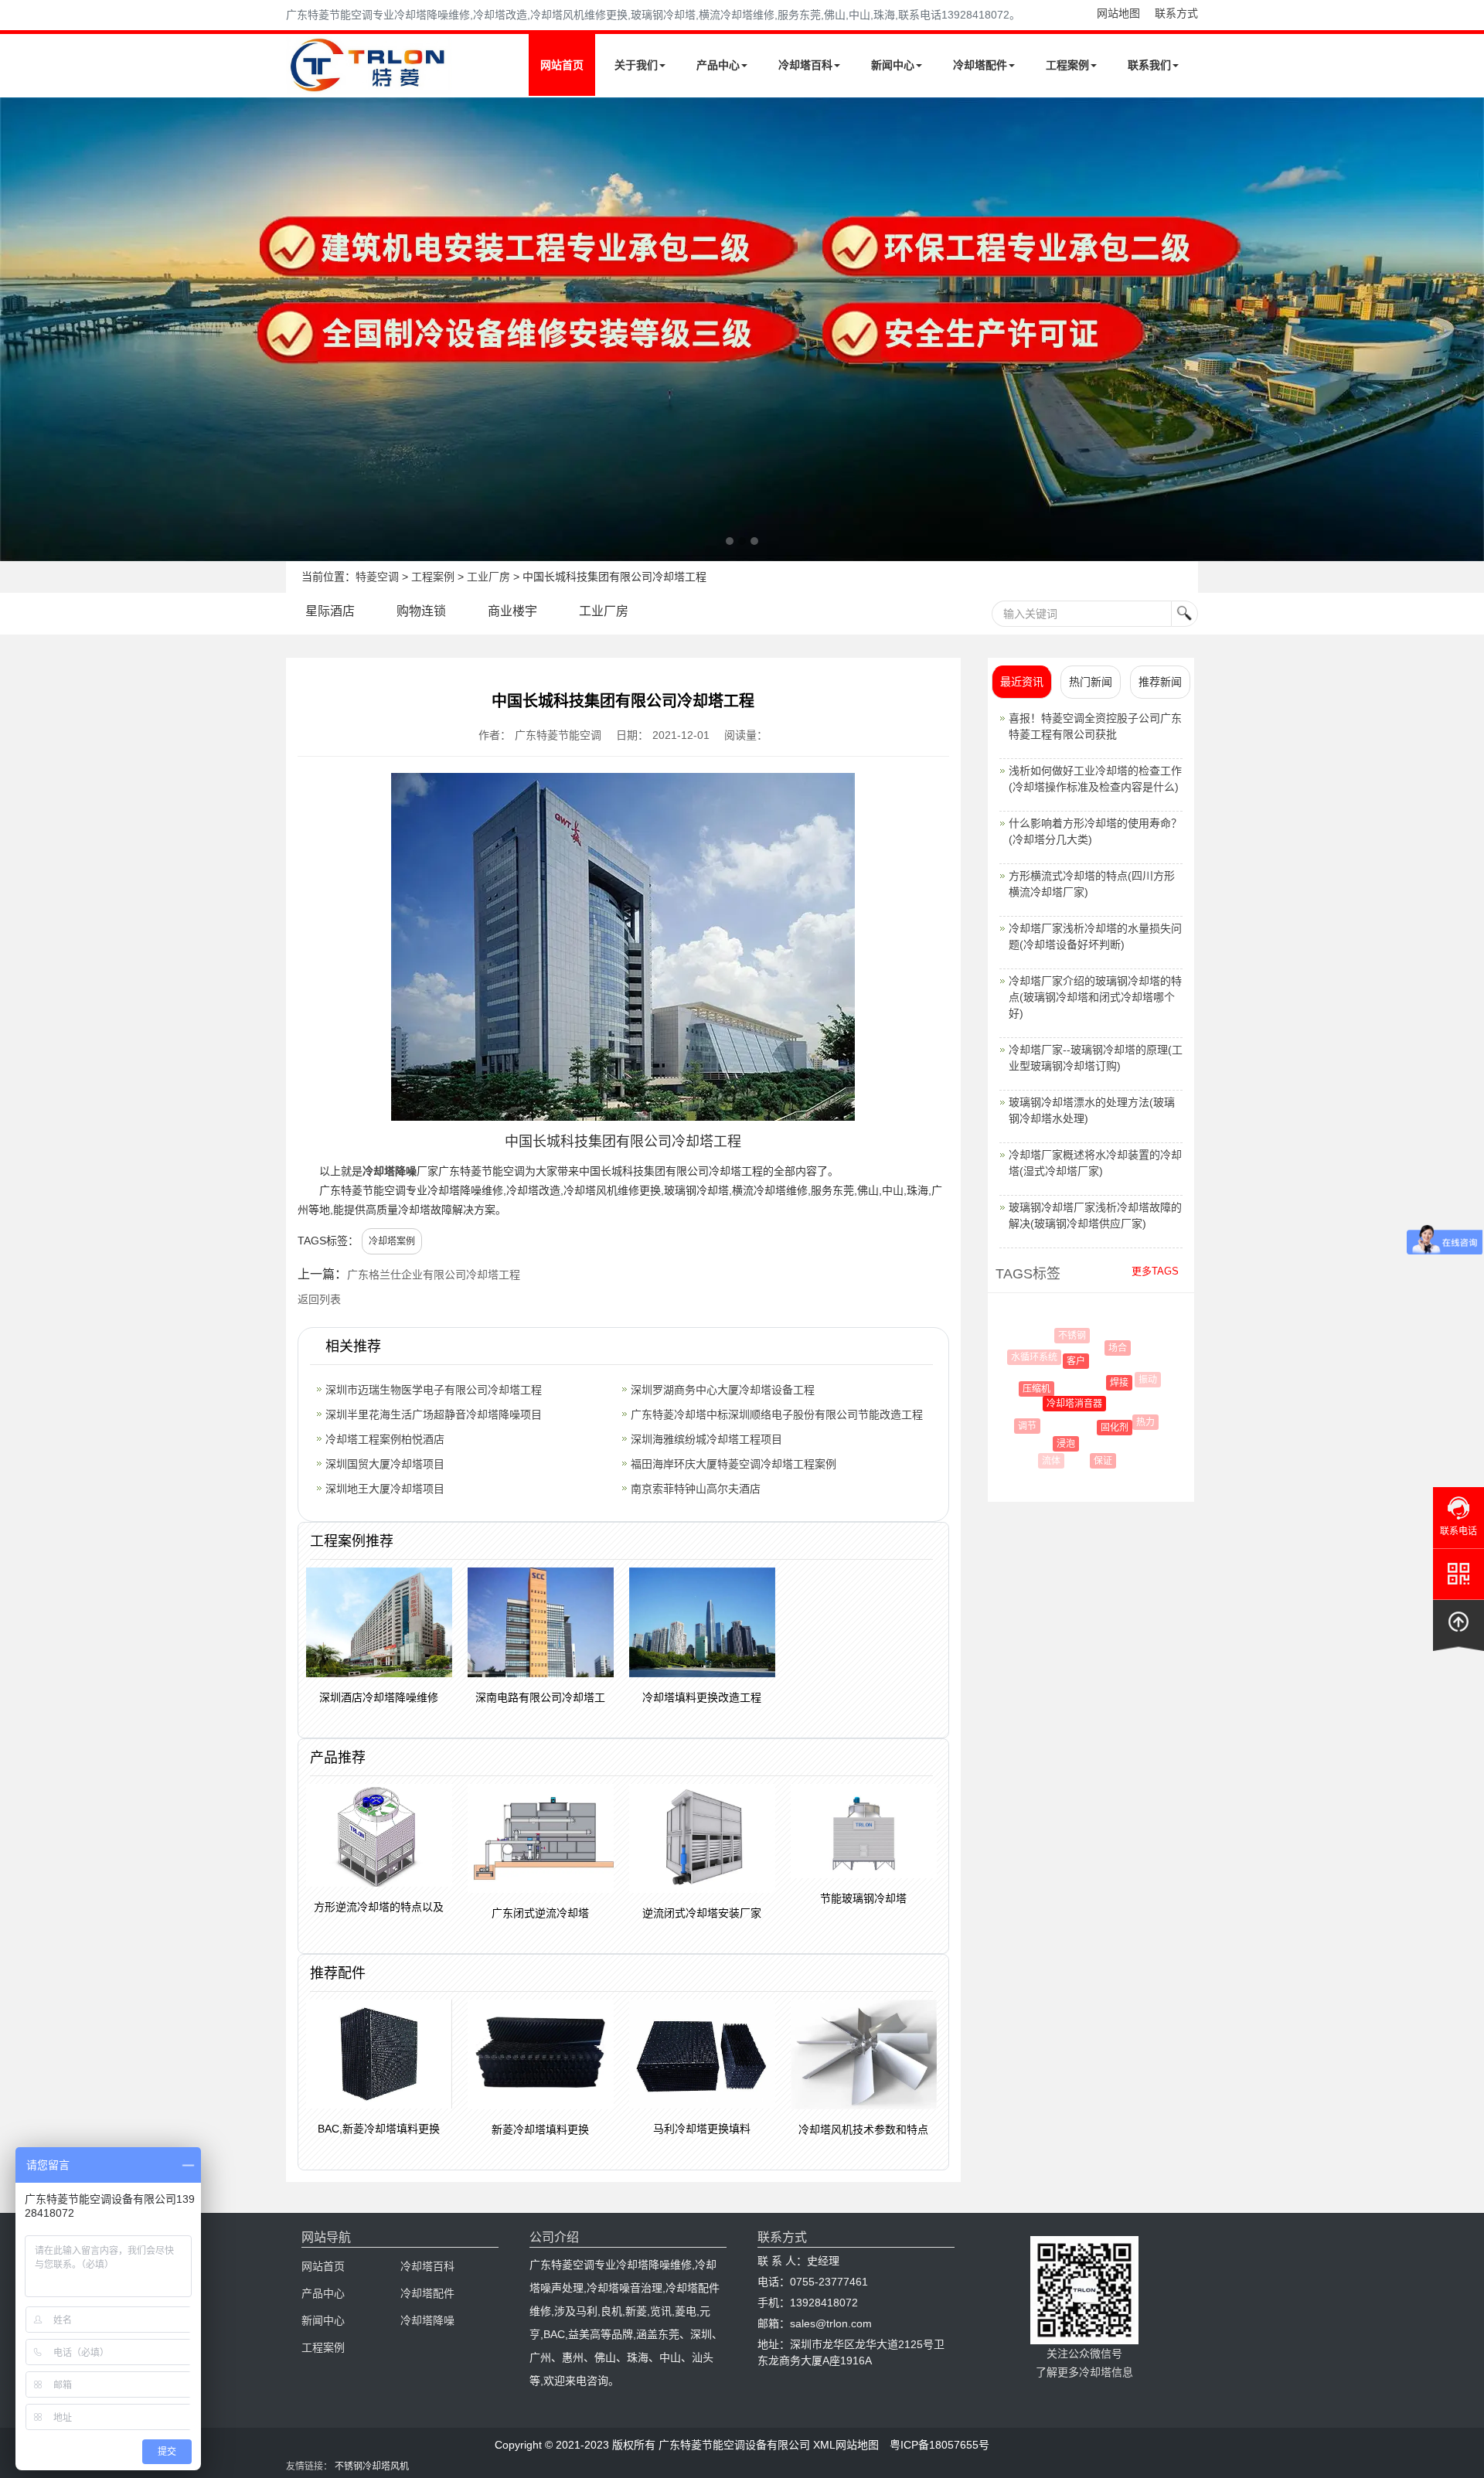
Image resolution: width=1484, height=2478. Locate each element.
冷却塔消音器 (1051, 1404)
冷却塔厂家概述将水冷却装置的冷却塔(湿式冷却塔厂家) (1095, 1163)
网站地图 (1118, 13)
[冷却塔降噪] (742, 329)
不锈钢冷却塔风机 (372, 2466)
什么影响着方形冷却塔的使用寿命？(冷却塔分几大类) (1095, 831)
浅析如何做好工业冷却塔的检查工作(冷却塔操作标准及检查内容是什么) (1095, 779)
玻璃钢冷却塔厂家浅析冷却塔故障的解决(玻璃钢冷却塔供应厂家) (1095, 1215)
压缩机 (1023, 1389)
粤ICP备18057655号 (939, 2445)
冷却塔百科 (805, 65)
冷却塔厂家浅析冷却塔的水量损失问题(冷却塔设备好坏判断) (1095, 936)
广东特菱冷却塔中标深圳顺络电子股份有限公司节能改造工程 (777, 1414)
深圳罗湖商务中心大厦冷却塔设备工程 (723, 1390)
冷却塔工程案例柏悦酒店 (385, 1439)
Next (15, 329)
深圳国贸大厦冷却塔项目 (385, 1464)
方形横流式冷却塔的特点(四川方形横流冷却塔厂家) (1092, 884)
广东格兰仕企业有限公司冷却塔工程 (434, 1275)
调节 (1020, 1426)
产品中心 (718, 65)
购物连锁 (421, 611)
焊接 (1098, 1383)
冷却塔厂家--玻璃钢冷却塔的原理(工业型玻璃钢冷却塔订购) (1096, 1058)
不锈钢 (1066, 1336)
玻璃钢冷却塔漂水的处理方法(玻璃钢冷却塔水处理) (1092, 1110)
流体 (1049, 1461)
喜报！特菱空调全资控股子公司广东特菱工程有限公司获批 (1095, 726)
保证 (1092, 1461)
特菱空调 (377, 577)
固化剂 (1093, 1428)
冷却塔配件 (980, 65)
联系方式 (1176, 13)
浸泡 (1049, 1444)
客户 (1057, 1361)
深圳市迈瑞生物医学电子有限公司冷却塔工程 (434, 1390)
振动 (1138, 1380)
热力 (1132, 1422)
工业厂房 (488, 577)
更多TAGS (1155, 1271)
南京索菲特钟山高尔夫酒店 (696, 1489)
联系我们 (1149, 65)
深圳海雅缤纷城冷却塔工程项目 (706, 1439)
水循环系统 (1030, 1357)
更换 (1132, 1450)
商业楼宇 (512, 611)
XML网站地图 (846, 2445)
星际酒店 (330, 611)
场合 (1105, 1348)
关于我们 (636, 65)
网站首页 (562, 65)
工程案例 (1067, 65)
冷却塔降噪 (390, 1171)
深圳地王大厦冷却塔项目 (385, 1489)
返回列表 (319, 1299)
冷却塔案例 (392, 1241)
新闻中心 (893, 65)
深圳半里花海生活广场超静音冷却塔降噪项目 (434, 1414)
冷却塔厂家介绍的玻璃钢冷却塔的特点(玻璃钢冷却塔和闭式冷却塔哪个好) (1095, 997)
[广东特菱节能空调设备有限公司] (369, 83)
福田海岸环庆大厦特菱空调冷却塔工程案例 (733, 1464)
